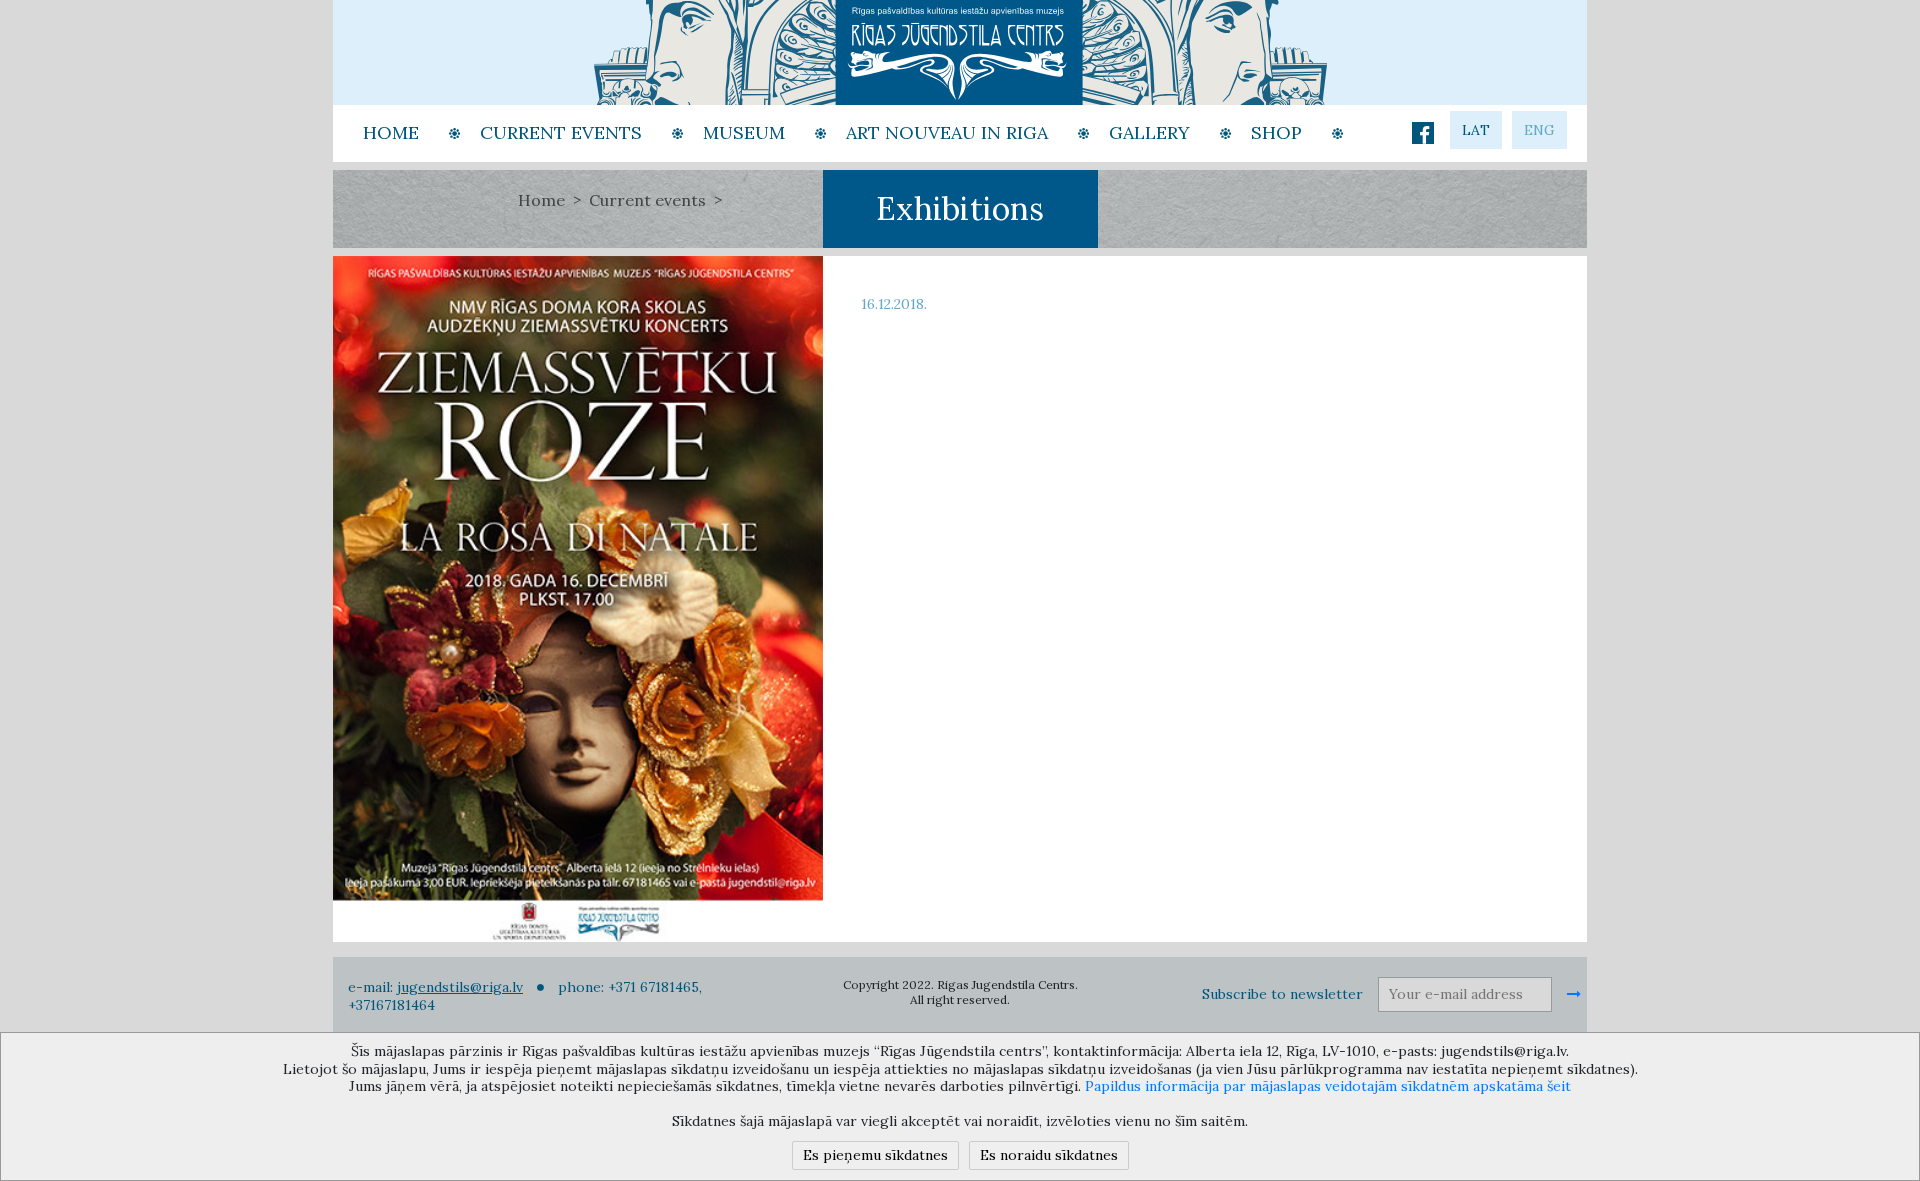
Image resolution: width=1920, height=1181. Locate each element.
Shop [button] (1276, 132)
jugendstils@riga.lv (460, 987)
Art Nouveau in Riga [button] (947, 132)
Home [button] (391, 132)
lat (1476, 130)
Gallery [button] (1149, 132)
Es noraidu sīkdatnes (1049, 1155)
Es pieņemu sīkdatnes (875, 1155)
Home (541, 200)
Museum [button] (744, 132)
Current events (647, 200)
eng (1539, 130)
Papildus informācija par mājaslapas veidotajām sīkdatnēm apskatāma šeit (1328, 1086)
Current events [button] (561, 132)
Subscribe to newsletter (1282, 994)
